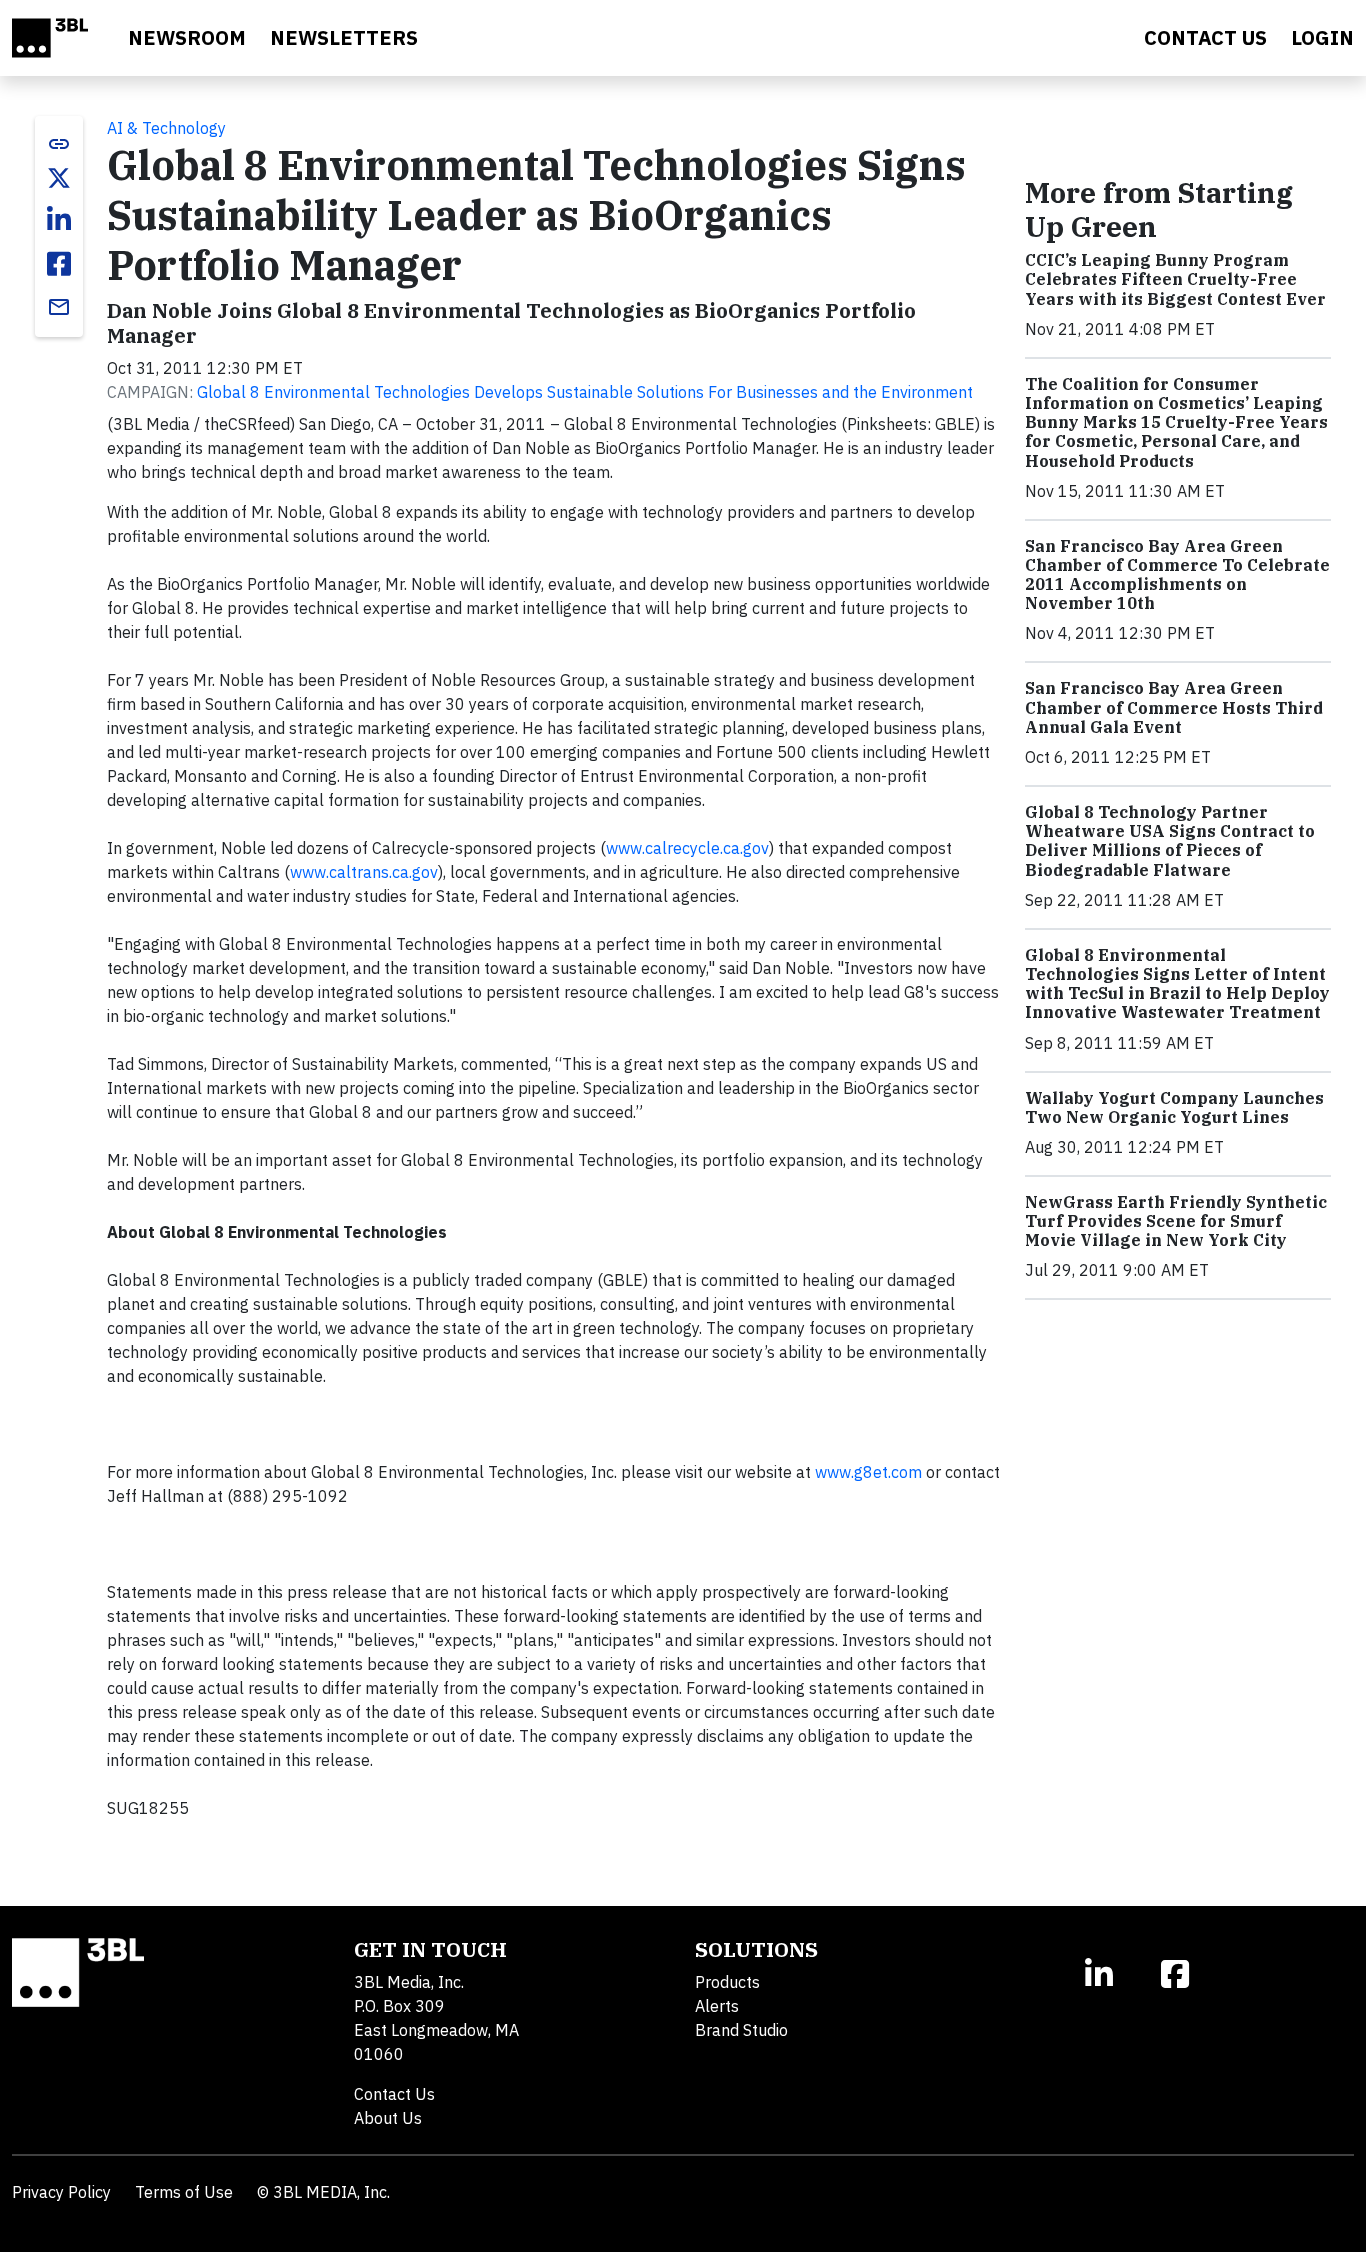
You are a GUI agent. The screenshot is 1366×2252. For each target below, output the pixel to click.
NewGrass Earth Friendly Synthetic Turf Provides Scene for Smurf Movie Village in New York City (1176, 1221)
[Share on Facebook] (59, 264)
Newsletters (344, 37)
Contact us (1205, 37)
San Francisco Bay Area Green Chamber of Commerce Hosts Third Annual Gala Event (1174, 707)
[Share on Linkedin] (59, 220)
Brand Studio (741, 2030)
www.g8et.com (870, 1472)
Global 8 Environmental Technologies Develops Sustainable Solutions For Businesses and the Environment (585, 392)
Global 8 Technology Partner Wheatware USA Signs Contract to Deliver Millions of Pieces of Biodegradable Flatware (1170, 841)
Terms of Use (184, 2192)
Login (1322, 37)
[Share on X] (59, 178)
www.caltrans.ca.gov (364, 872)
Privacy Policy (61, 2192)
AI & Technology (166, 128)
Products (727, 1982)
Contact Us (394, 2094)
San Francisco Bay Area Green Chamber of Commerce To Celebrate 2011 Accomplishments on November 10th (1177, 575)
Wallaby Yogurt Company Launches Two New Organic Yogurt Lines (1174, 1107)
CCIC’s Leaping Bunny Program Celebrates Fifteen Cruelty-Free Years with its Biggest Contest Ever (1175, 279)
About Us (388, 2118)
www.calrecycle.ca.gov (687, 848)
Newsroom (187, 37)
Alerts (717, 2006)
